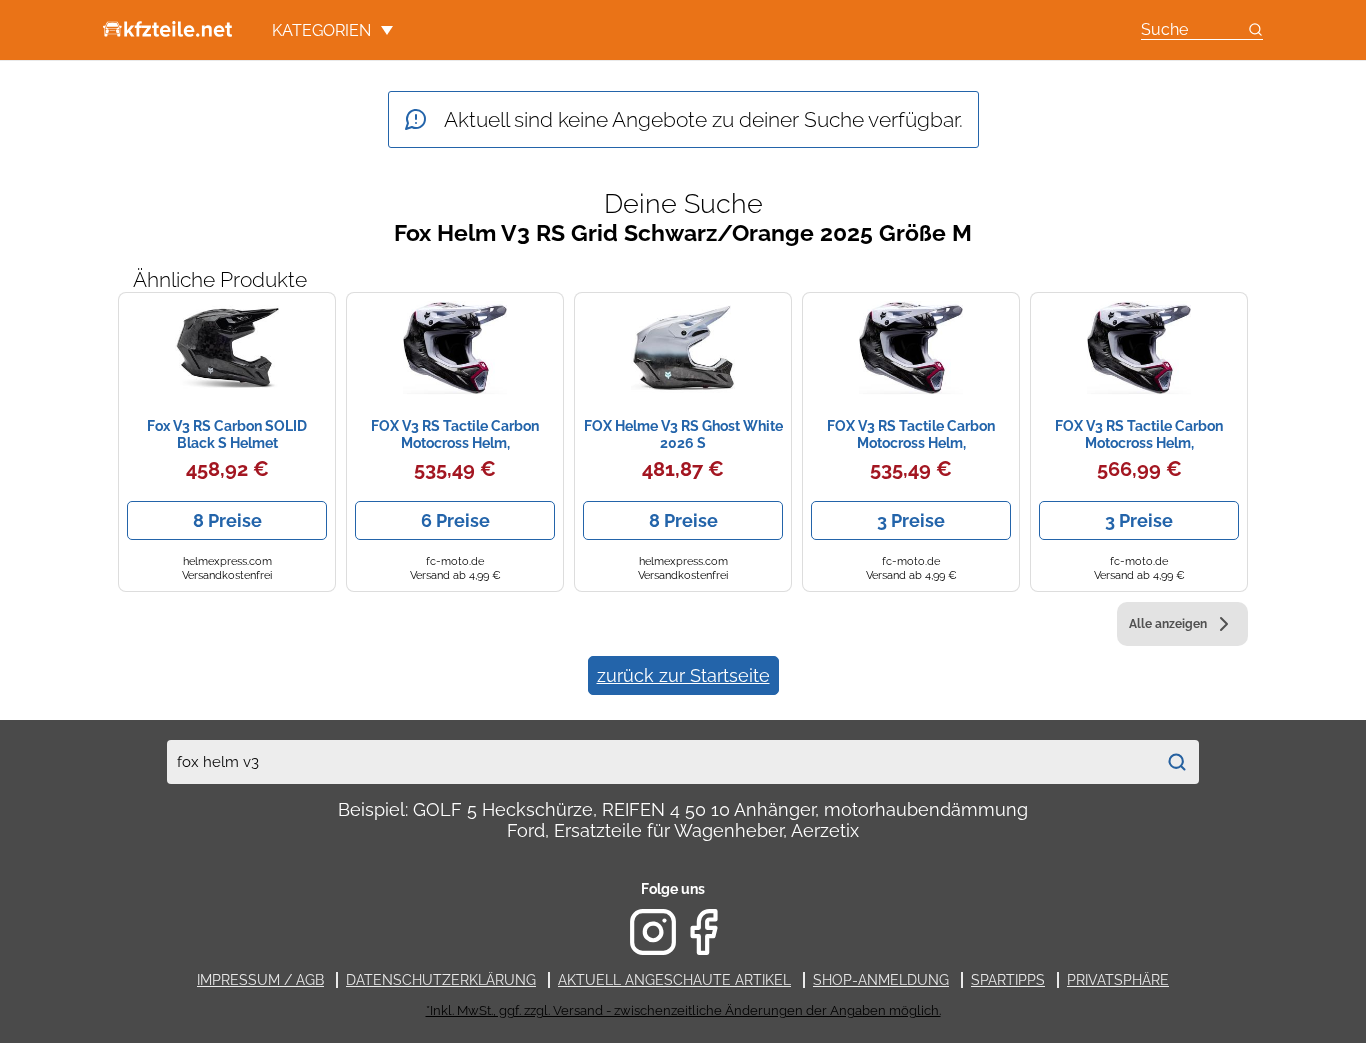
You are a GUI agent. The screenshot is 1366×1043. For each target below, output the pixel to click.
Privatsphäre (1118, 980)
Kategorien (321, 30)
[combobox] (661, 762)
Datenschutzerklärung (441, 980)
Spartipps (1008, 980)
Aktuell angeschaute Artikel (674, 980)
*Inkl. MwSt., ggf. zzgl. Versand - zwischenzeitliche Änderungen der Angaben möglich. (683, 1010)
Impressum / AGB (260, 980)
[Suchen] (1177, 762)
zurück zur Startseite (683, 675)
